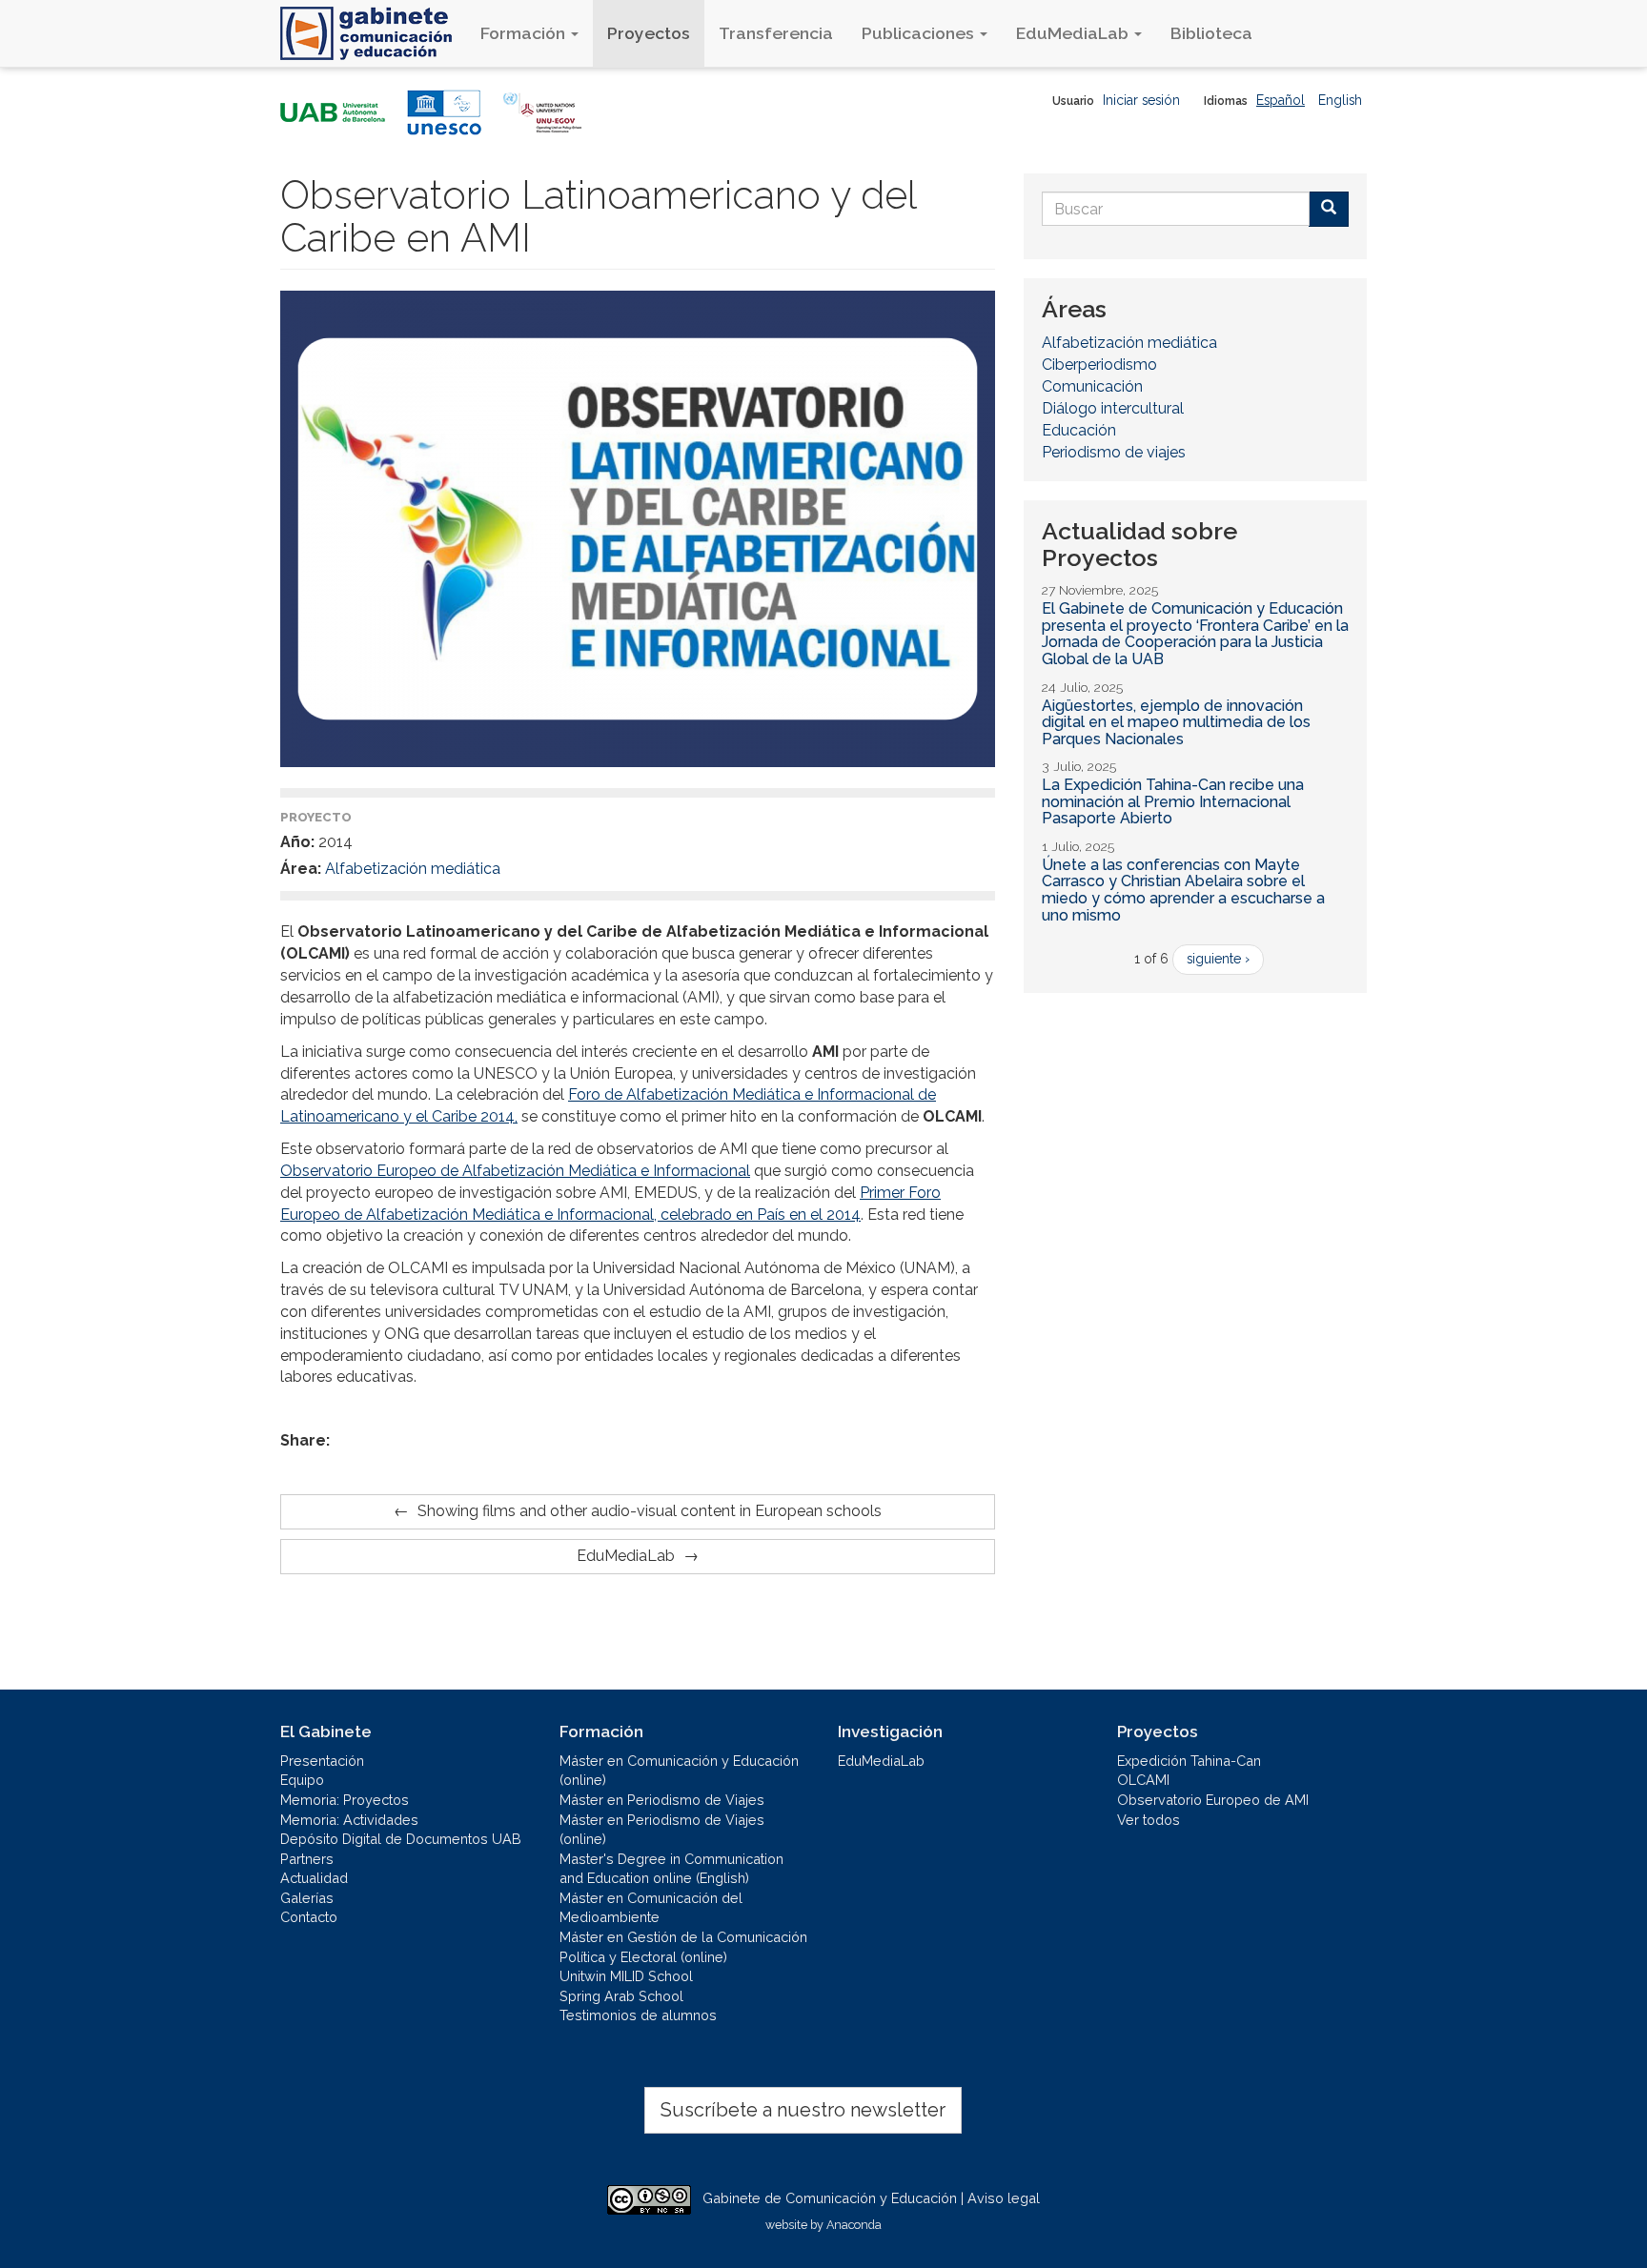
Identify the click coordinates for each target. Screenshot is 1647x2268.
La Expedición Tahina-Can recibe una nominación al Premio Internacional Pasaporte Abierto (1173, 801)
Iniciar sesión (1141, 100)
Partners (307, 1859)
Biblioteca (1211, 33)
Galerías (307, 1898)
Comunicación (1092, 386)
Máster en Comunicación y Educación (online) (679, 1771)
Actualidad (314, 1878)
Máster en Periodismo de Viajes (662, 1800)
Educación (1079, 430)
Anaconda (854, 2225)
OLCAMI (1143, 1780)
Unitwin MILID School (626, 1976)
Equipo (302, 1780)
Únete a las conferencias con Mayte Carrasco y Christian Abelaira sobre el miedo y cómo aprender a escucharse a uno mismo (1183, 890)
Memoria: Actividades (349, 1820)
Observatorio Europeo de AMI (1213, 1800)
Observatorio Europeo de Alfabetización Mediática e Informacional (515, 1171)
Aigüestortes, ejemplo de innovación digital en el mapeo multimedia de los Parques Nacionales (1176, 722)
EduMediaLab (1074, 33)
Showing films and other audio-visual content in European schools (650, 1511)
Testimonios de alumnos (638, 2015)
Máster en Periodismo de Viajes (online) (662, 1830)
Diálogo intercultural (1113, 408)
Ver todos (1149, 1820)
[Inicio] (373, 33)
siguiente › (1218, 959)
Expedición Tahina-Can (1189, 1761)
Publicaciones (920, 33)
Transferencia (776, 33)
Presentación (322, 1761)
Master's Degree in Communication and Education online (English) (671, 1869)
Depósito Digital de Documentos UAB (401, 1839)
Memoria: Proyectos (345, 1800)
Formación (525, 33)
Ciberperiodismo (1099, 364)
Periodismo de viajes (1114, 452)
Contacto (309, 1917)
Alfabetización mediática (413, 869)
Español (1281, 100)
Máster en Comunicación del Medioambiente (651, 1908)
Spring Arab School (621, 1996)
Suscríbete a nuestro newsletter (803, 2110)
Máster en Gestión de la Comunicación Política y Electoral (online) (683, 1947)
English (1340, 100)
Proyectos (649, 33)
